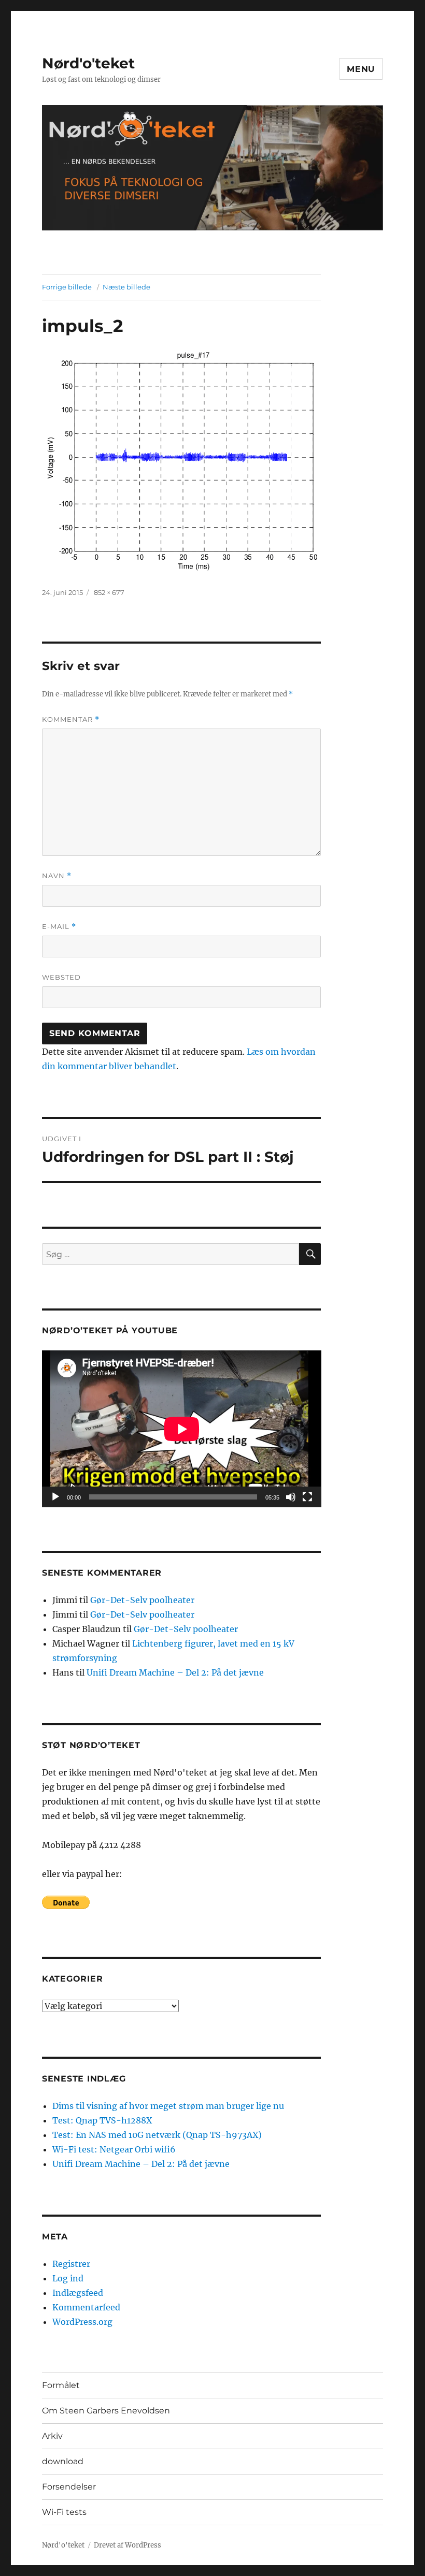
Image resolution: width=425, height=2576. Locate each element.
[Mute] (291, 1497)
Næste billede (126, 287)
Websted (61, 977)
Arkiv (52, 2436)
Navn (57, 876)
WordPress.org (82, 2322)
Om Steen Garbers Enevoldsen (106, 2411)
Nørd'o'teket (88, 63)
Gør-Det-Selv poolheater (142, 1600)
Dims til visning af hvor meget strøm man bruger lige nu (168, 2106)
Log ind (68, 2278)
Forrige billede (67, 287)
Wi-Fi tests (64, 2512)
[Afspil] (55, 1497)
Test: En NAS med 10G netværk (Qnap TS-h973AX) (157, 2135)
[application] (182, 1429)
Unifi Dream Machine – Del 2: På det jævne (175, 1672)
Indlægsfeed (78, 2293)
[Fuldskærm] (307, 1497)
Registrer (71, 2264)
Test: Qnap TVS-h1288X (102, 2120)
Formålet (61, 2385)
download (63, 2461)
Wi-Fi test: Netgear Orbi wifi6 (114, 2149)
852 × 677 (109, 592)
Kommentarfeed (86, 2307)
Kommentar (71, 719)
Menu (361, 69)
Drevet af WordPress (127, 2545)
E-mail (59, 927)
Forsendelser (69, 2487)
